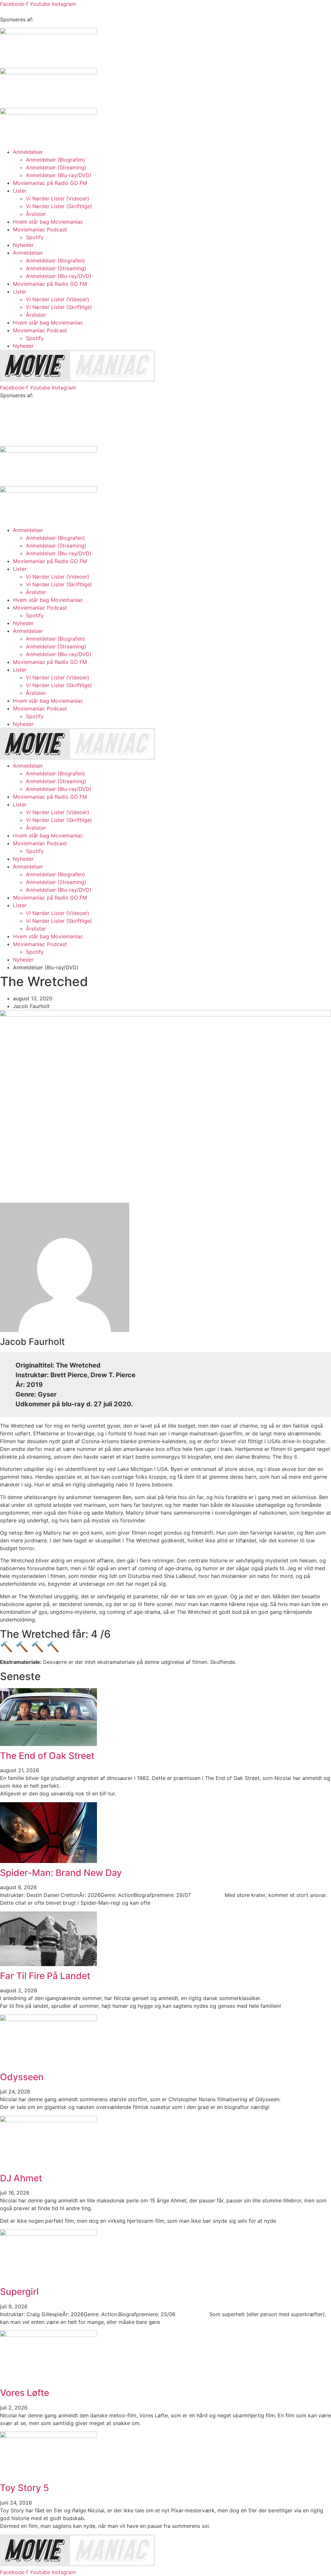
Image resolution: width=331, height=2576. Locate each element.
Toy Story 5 (24, 2488)
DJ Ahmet (21, 2178)
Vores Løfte (25, 2393)
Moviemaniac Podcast (40, 229)
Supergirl (19, 2292)
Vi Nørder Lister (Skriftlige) (59, 206)
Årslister (36, 214)
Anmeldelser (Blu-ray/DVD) (59, 175)
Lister (20, 191)
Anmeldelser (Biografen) (55, 160)
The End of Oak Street (47, 1756)
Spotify (35, 237)
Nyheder (23, 245)
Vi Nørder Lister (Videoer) (58, 198)
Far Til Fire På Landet (45, 1976)
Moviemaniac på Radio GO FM (50, 183)
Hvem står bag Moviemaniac (48, 222)
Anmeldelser (28, 152)
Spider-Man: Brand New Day (61, 1873)
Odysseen (22, 2077)
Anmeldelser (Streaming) (56, 167)
